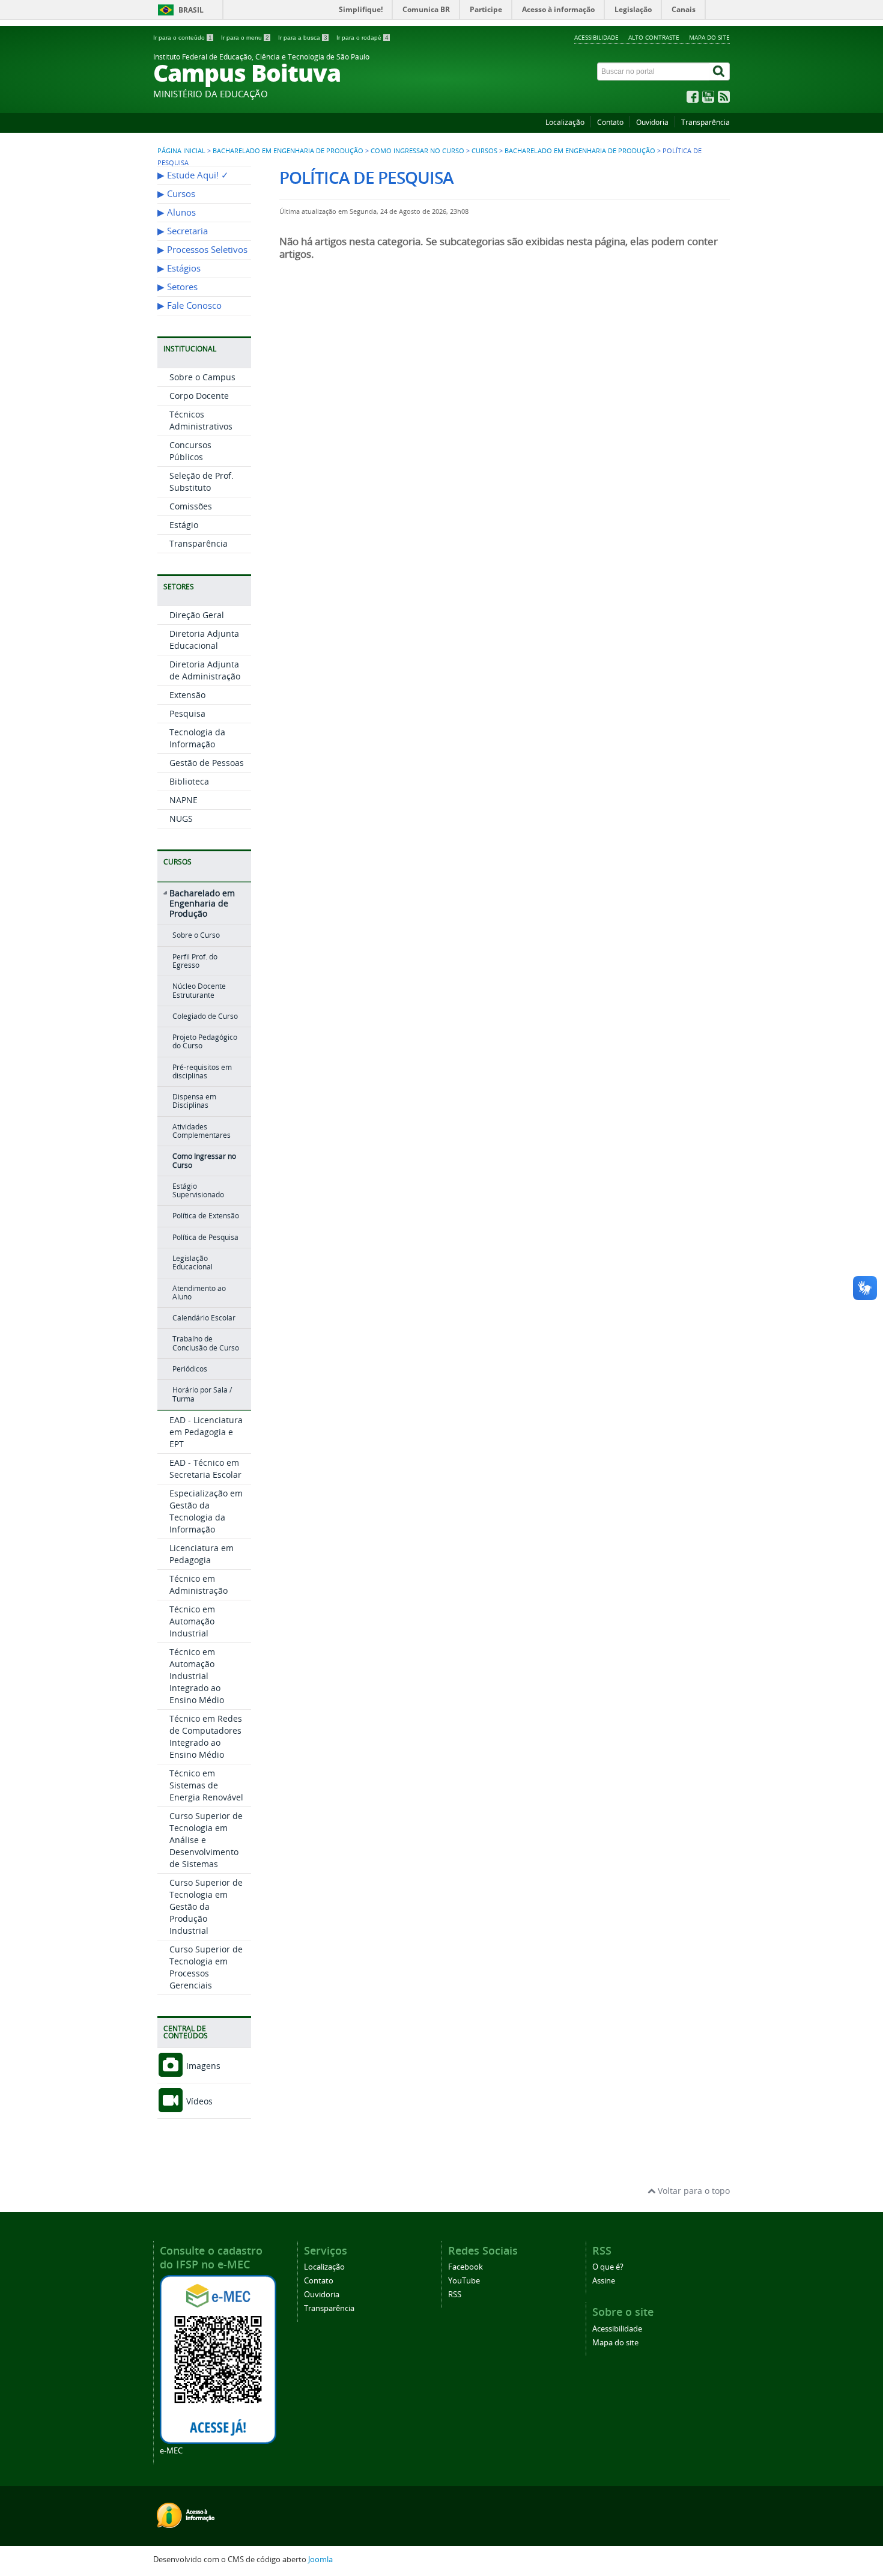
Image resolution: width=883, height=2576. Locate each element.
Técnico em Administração (199, 1584)
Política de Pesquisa (205, 1237)
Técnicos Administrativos (201, 420)
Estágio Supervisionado (198, 1190)
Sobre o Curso (196, 935)
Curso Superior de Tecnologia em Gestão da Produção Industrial (206, 1906)
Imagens (202, 2066)
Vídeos (198, 2101)
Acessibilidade (596, 37)
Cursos (484, 151)
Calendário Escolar (204, 1318)
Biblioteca (189, 781)
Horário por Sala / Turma (202, 1394)
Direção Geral (197, 615)
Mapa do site (709, 37)
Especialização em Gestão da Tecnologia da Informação (206, 1511)
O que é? (608, 2267)
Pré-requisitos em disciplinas (202, 1071)
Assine (604, 2281)
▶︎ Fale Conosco (190, 305)
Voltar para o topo (693, 2191)
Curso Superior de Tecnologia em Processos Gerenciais (206, 1967)
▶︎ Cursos (176, 194)
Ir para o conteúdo (183, 38)
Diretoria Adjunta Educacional (204, 639)
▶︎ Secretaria (183, 231)
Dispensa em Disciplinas (194, 1101)
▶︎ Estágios (179, 268)
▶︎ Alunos (177, 212)
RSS (455, 2295)
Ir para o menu (245, 38)
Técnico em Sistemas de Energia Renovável (206, 1785)
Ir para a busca (303, 38)
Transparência (705, 122)
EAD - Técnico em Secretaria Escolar (205, 1469)
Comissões (191, 506)
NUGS (181, 819)
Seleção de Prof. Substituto (202, 481)
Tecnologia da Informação (197, 738)
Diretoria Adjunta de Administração (205, 670)
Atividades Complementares (202, 1131)
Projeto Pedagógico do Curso (205, 1041)
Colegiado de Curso (205, 1016)
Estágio (184, 525)
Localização (565, 122)
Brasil (191, 10)
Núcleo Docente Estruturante (199, 990)
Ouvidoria (652, 122)
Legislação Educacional (193, 1262)
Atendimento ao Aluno (199, 1293)
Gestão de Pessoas (207, 763)
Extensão (187, 695)
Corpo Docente (199, 396)
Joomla (320, 2559)
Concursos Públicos (190, 451)
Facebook (466, 2267)
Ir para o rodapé (363, 38)
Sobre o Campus (202, 377)
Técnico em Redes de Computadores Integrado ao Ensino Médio (206, 1736)
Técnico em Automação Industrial (192, 1621)
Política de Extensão (206, 1216)
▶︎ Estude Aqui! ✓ (193, 175)
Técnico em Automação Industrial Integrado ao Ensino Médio (197, 1676)
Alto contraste (654, 37)
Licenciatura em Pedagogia (202, 1554)
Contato (610, 122)
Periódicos (190, 1369)
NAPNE (184, 800)
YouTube (464, 2281)
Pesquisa (187, 713)
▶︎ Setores (178, 287)
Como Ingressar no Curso (417, 151)
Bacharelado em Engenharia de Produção (288, 151)
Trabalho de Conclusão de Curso (206, 1343)
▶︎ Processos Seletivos (202, 250)
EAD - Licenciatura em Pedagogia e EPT (206, 1432)
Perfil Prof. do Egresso (195, 961)
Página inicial (181, 151)
